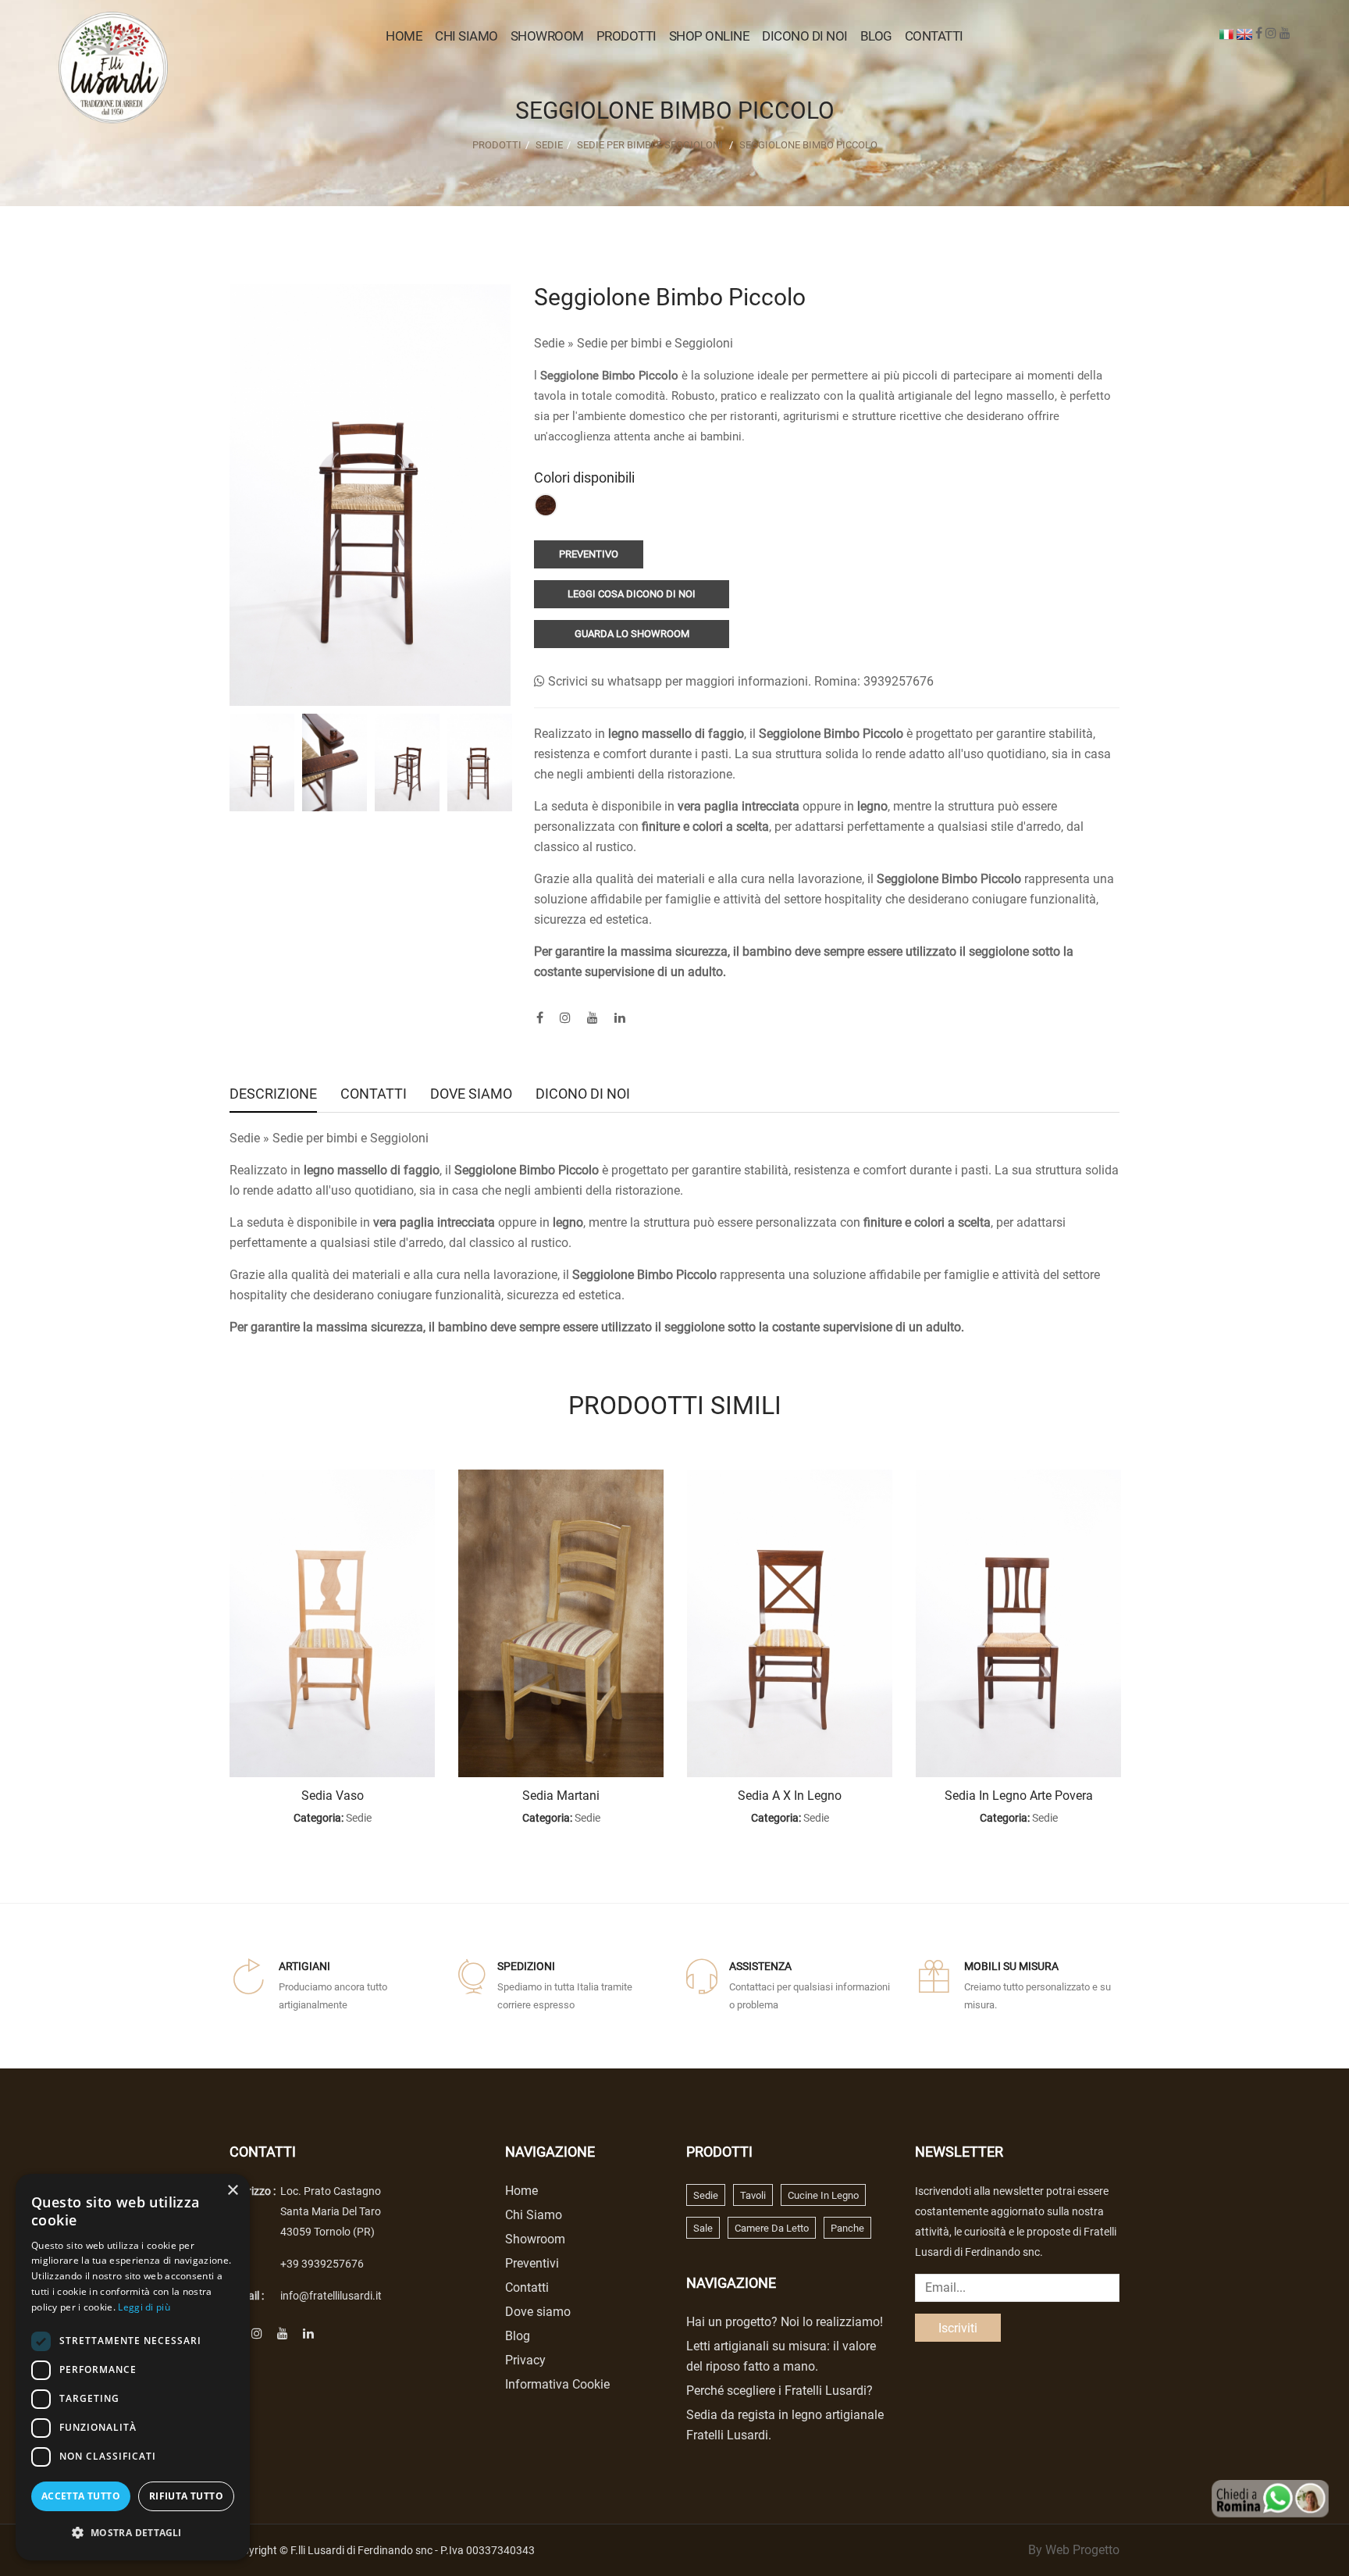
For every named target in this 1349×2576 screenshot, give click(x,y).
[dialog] (133, 2367)
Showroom (547, 36)
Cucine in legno (823, 2195)
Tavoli (753, 2195)
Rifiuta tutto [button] (186, 2496)
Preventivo (589, 554)
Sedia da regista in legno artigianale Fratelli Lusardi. (785, 2425)
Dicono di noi (805, 36)
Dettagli (332, 1624)
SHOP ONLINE (710, 36)
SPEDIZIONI (526, 1966)
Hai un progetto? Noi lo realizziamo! (785, 2322)
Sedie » (555, 343)
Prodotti (497, 145)
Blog (876, 36)
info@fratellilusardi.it (331, 2296)
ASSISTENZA (760, 1966)
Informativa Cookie (557, 2384)
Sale (703, 2228)
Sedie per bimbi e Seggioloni (650, 145)
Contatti (934, 36)
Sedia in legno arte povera (1019, 1796)
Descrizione (273, 1095)
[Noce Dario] (546, 505)
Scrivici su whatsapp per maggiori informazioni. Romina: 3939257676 (739, 681)
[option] (262, 762)
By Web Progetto (1074, 2550)
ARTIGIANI (304, 1966)
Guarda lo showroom (632, 634)
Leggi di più (144, 2307)
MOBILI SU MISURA (1011, 1966)
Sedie (549, 145)
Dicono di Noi (583, 1095)
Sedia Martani (561, 1796)
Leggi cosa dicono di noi (632, 594)
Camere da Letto (772, 2228)
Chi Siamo (466, 36)
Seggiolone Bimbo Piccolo (808, 145)
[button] (133, 2533)
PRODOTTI (626, 36)
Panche (847, 2228)
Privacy (525, 2360)
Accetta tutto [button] (81, 2496)
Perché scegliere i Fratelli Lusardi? (780, 2391)
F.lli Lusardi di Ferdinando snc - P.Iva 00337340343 (413, 2550)
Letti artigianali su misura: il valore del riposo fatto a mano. (781, 2356)
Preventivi (532, 2263)
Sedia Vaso (333, 1796)
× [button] (232, 2191)
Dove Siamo (471, 1095)
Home (404, 36)
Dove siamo (538, 2312)
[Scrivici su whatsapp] (1270, 2498)
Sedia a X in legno (790, 1796)
